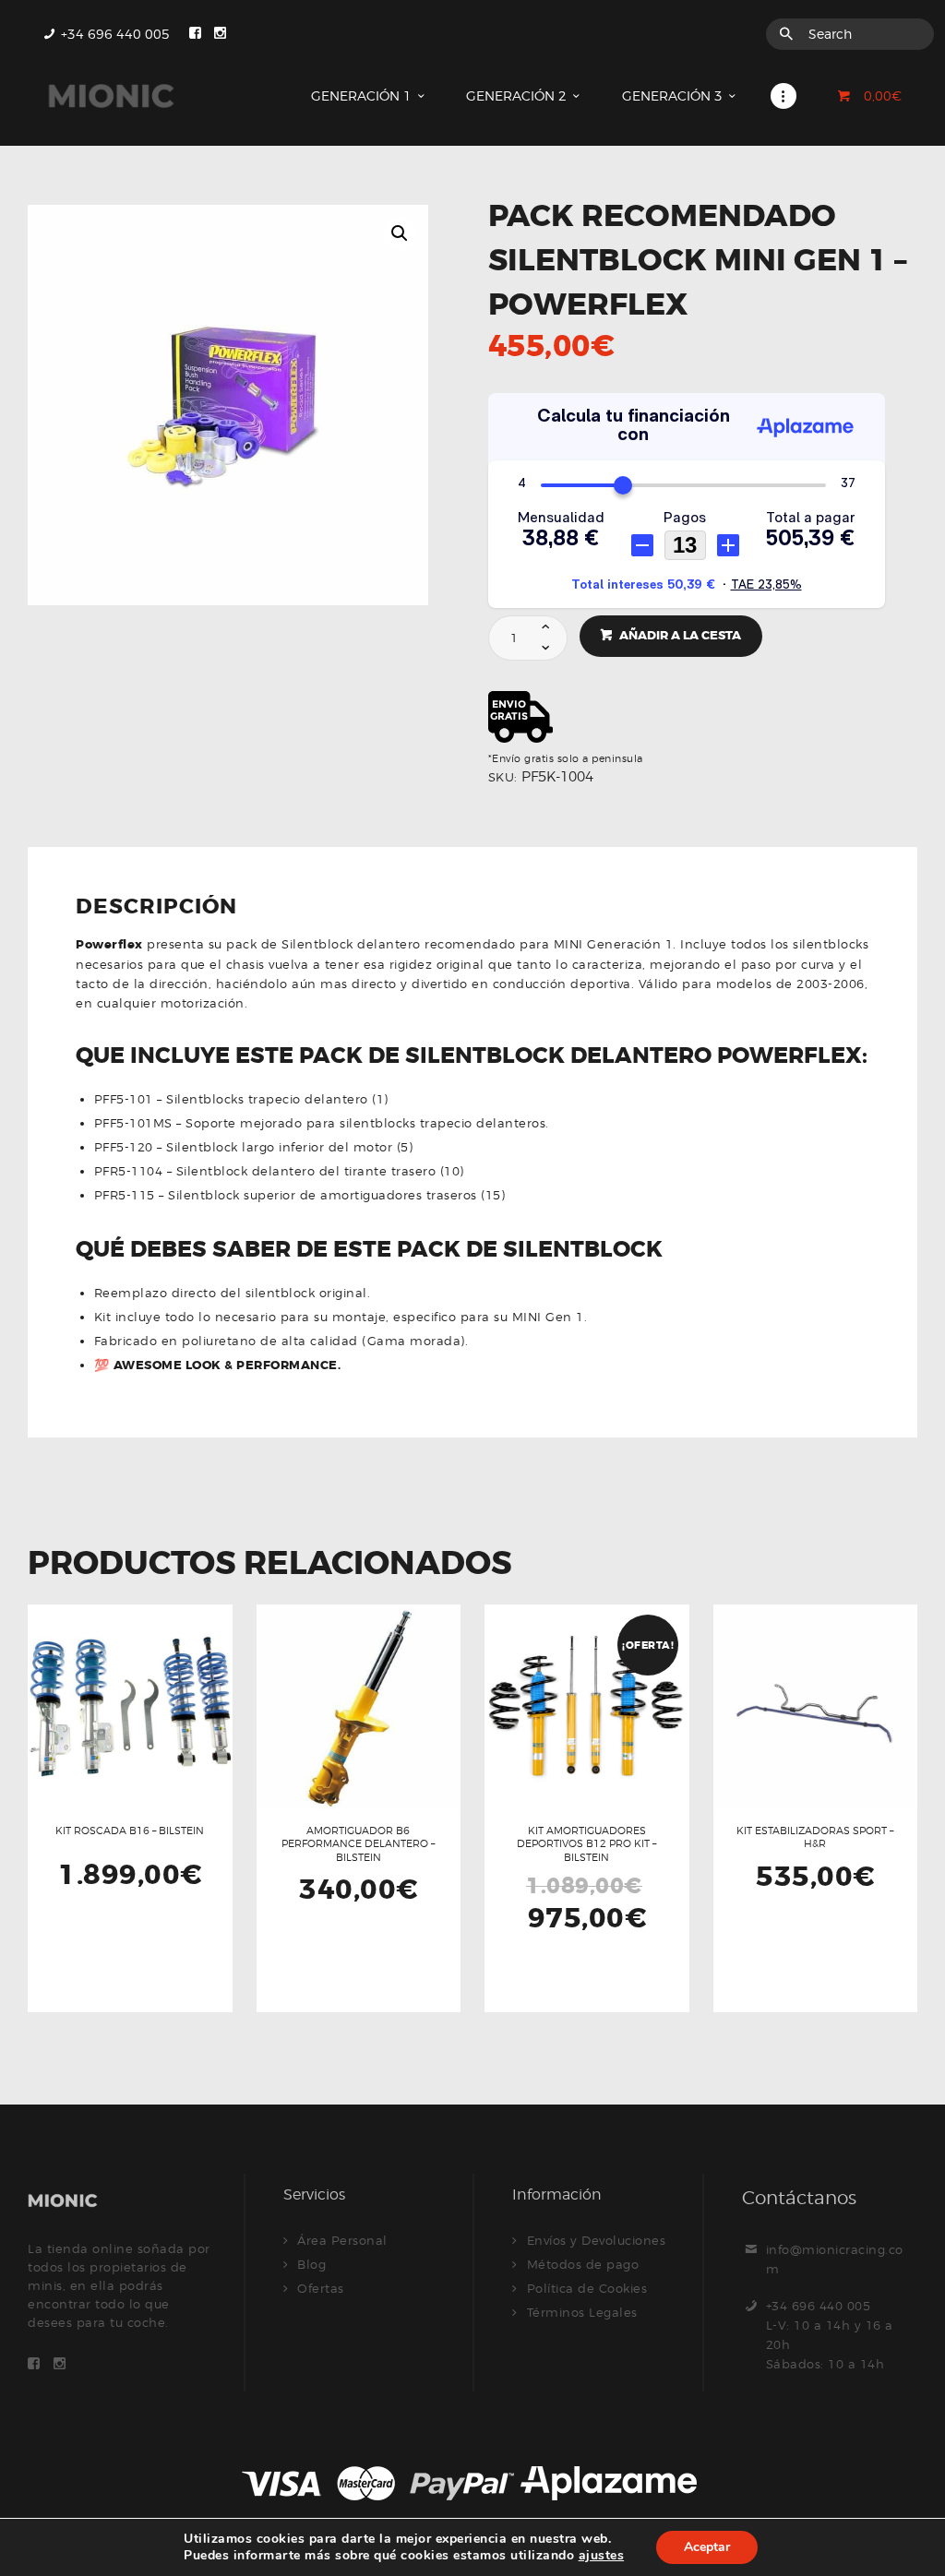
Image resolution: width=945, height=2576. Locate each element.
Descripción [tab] (156, 908)
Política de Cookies (587, 2288)
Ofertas (321, 2288)
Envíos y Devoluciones (597, 2240)
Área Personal (342, 2240)
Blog (311, 2264)
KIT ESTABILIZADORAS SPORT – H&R (815, 1837)
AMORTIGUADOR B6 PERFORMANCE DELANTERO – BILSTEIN (358, 1844)
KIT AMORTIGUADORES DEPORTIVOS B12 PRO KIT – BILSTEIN (586, 1844)
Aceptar (707, 2547)
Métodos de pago (583, 2264)
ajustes (602, 2555)
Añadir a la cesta (680, 635)
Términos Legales (582, 2312)
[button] (400, 233)
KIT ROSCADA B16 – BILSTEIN (130, 1831)
